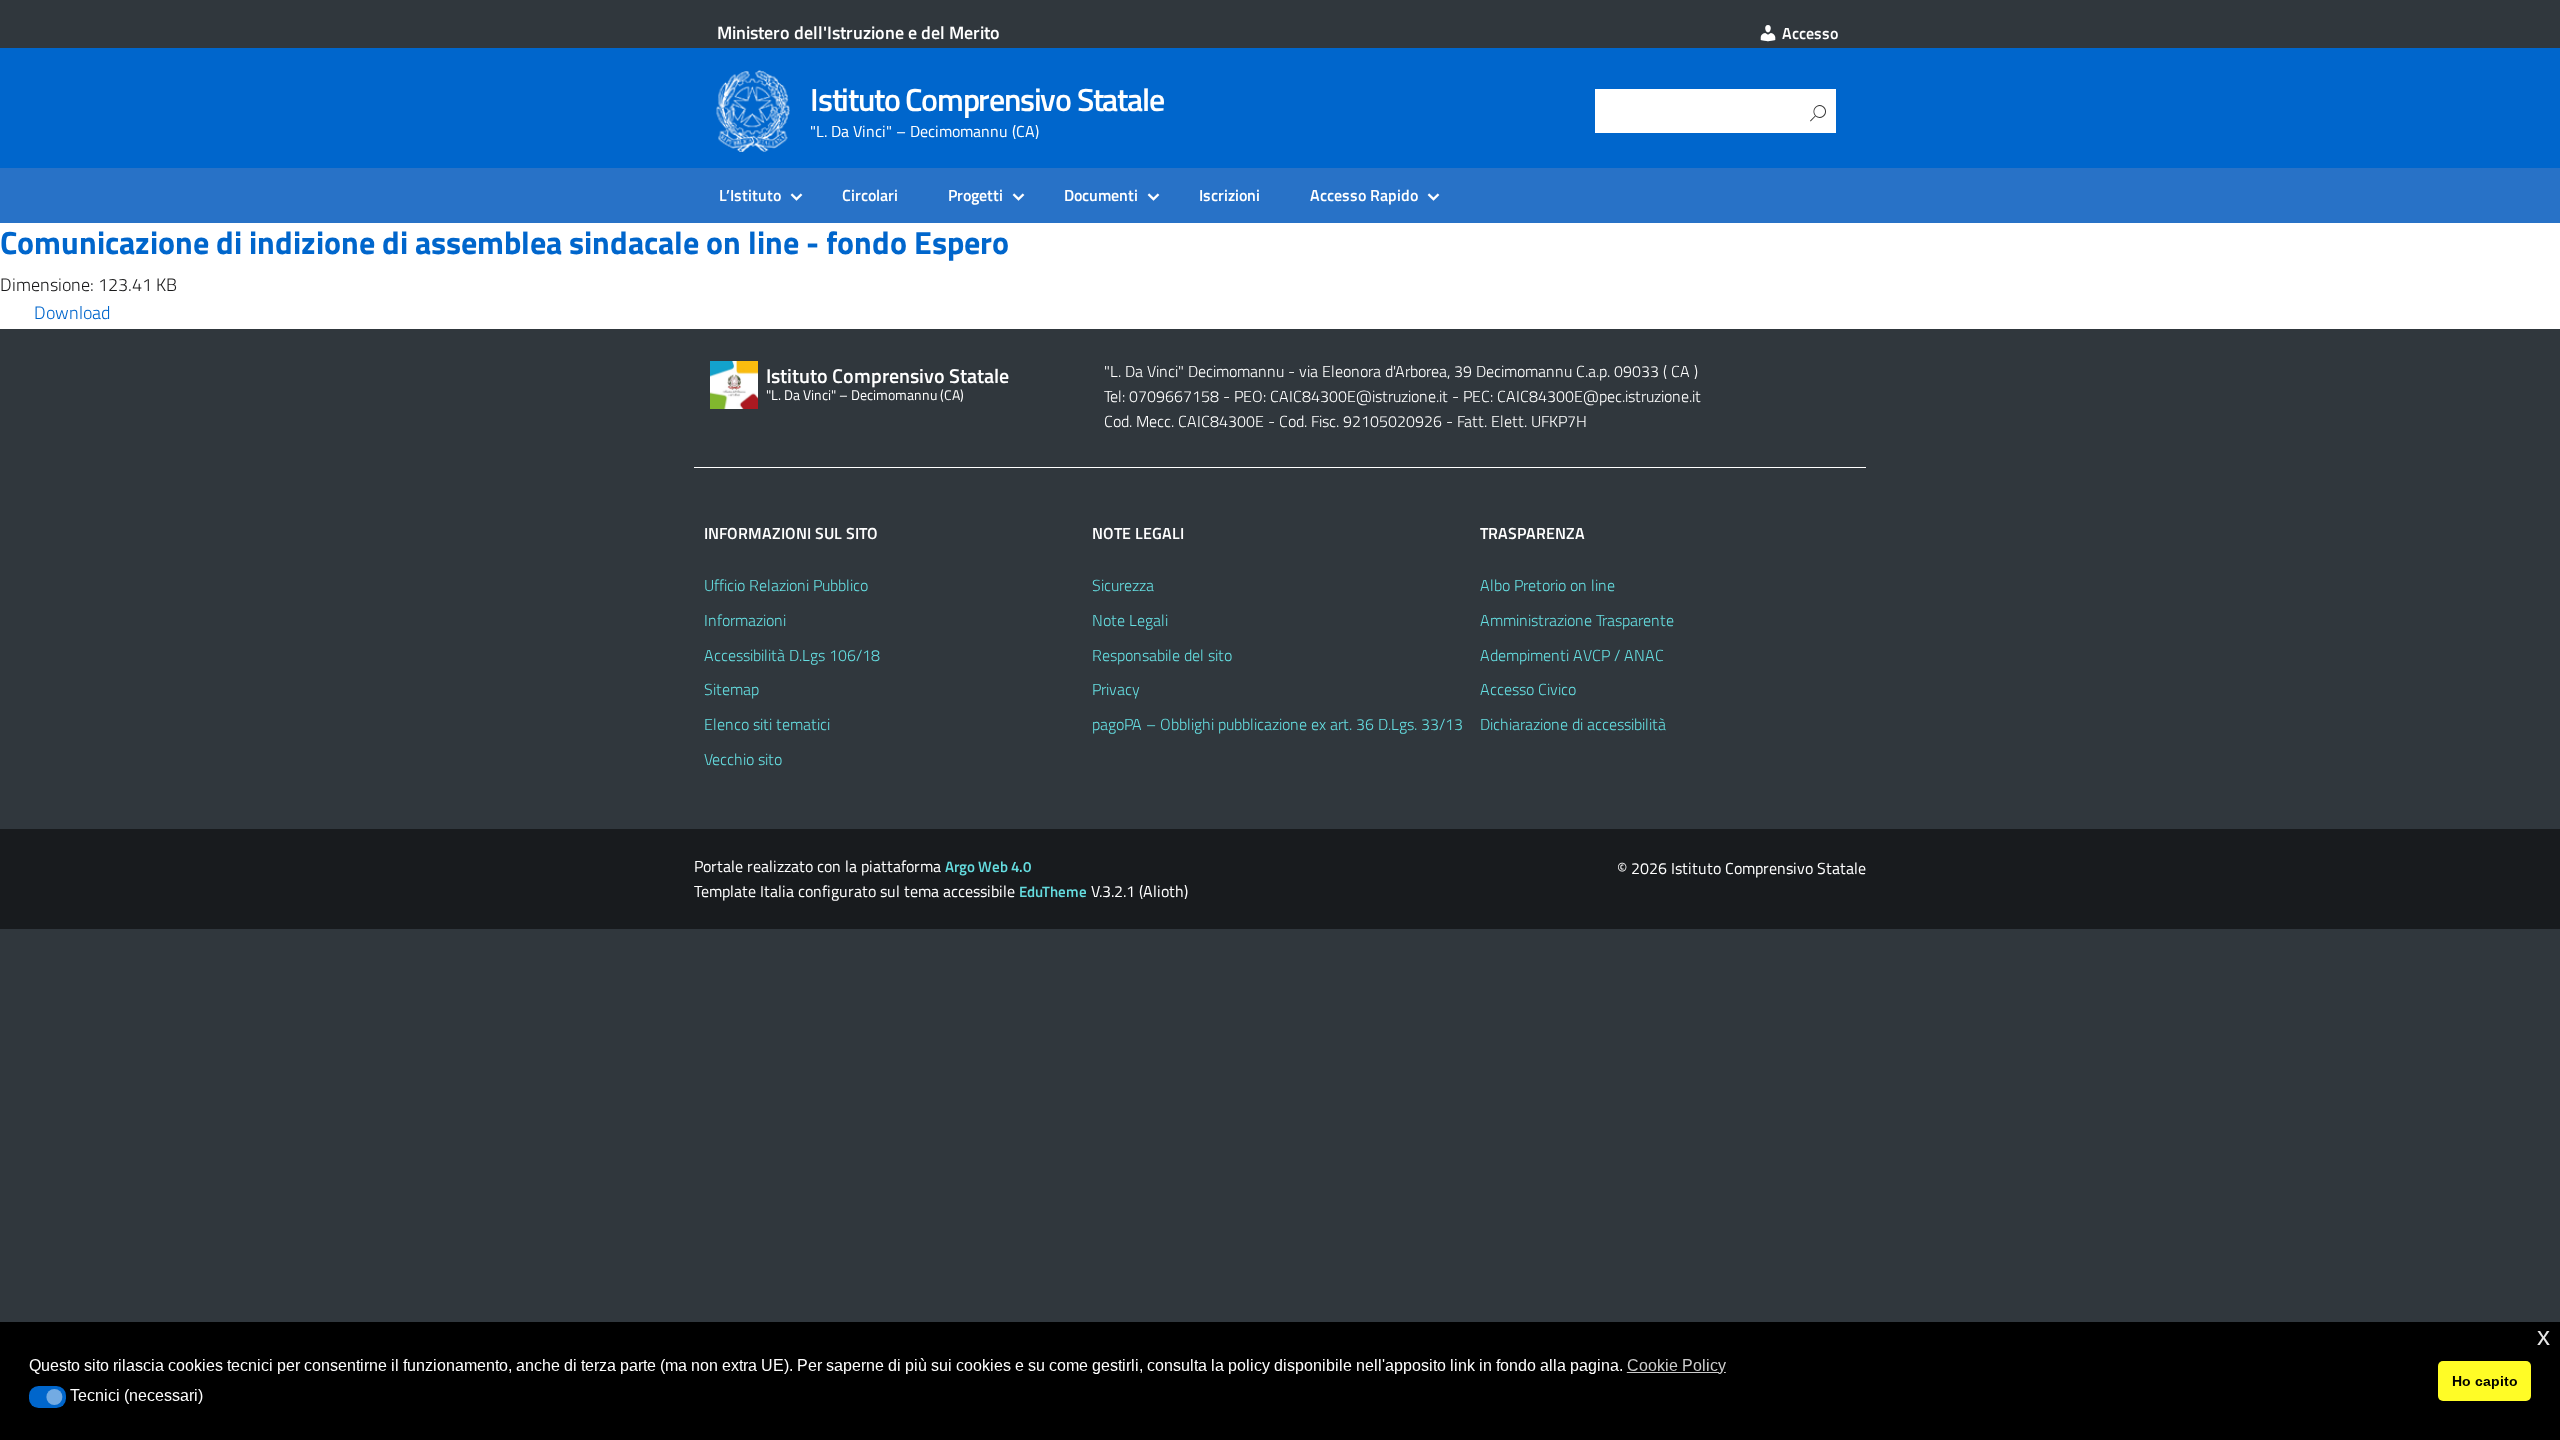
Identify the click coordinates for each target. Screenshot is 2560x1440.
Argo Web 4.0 (988, 866)
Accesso (1808, 33)
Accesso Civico (1528, 689)
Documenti (1101, 195)
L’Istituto (750, 195)
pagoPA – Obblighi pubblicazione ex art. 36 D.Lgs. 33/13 (1277, 724)
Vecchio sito (743, 759)
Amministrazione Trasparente (1577, 620)
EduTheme (1053, 891)
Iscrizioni (1229, 195)
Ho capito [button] (2485, 1381)
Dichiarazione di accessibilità (1573, 724)
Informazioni (745, 620)
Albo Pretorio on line (1547, 585)
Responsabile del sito (1162, 655)
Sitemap (731, 689)
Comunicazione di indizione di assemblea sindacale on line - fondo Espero (504, 242)
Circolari (870, 195)
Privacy (1116, 689)
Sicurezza (1123, 585)
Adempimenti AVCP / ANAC (1572, 655)
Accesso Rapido (1364, 195)
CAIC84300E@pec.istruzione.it (1599, 396)
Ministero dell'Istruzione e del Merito (858, 32)
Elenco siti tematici (767, 724)
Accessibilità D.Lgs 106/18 (792, 655)
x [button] (2543, 1336)
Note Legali (1130, 620)
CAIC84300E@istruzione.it (1359, 396)
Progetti (975, 195)
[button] (47, 1397)
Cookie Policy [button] (1676, 1365)
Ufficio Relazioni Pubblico (786, 585)
